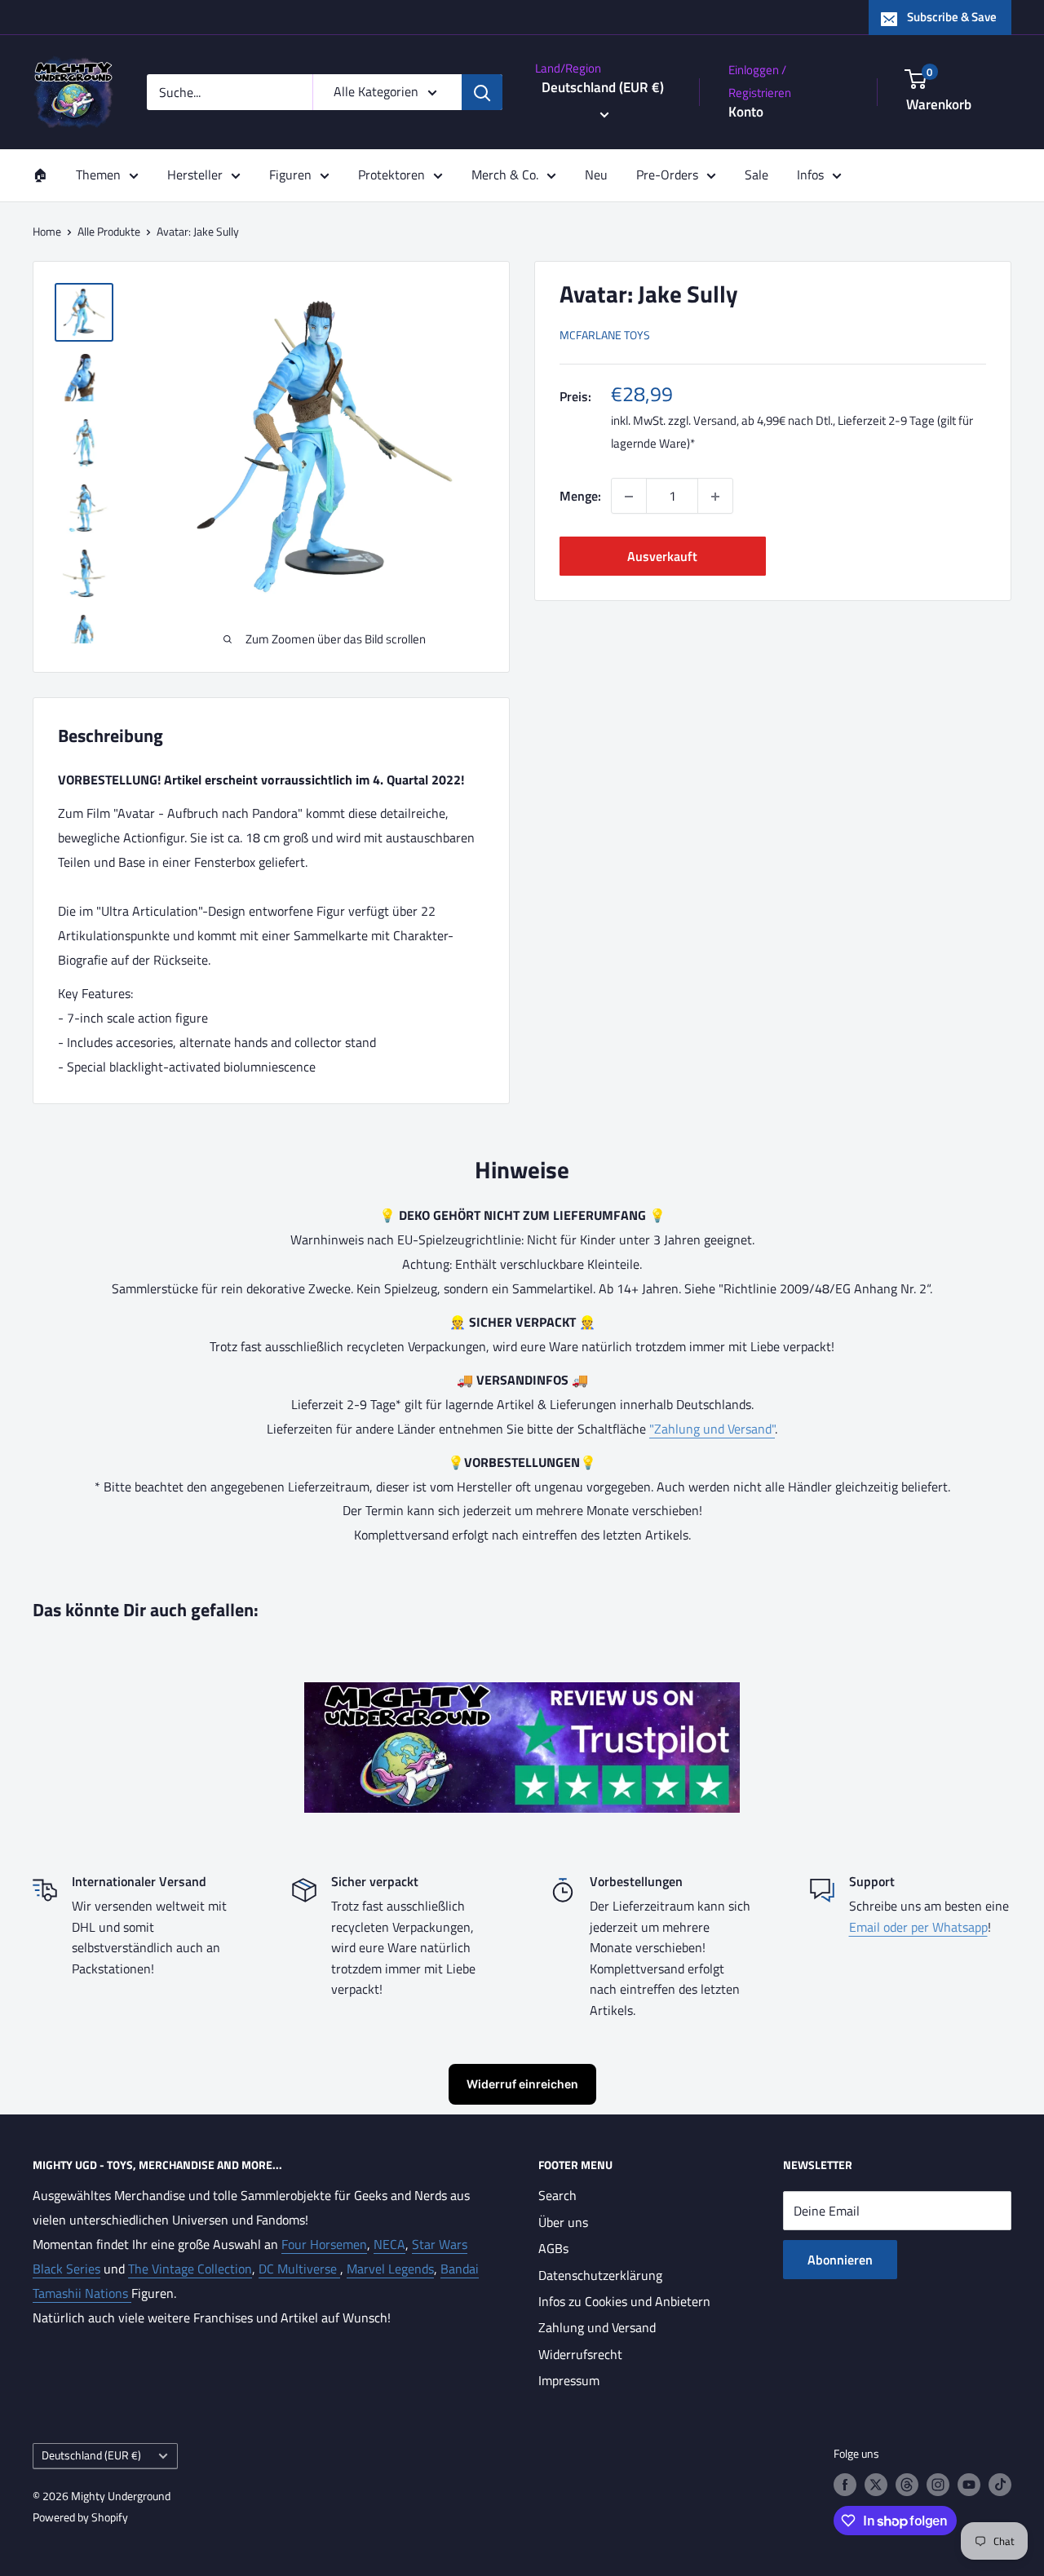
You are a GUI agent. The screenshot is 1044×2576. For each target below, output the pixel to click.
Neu (596, 175)
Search (557, 2195)
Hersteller (195, 175)
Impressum (569, 2380)
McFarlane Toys (605, 336)
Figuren (290, 175)
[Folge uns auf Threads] (907, 2485)
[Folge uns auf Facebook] (845, 2485)
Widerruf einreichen (522, 2084)
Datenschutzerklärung (600, 2275)
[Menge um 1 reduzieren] (629, 497)
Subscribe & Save (952, 17)
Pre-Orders (667, 175)
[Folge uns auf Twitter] (876, 2485)
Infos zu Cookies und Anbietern (624, 2301)
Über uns (563, 2222)
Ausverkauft (662, 557)
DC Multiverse (299, 2269)
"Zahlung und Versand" (712, 1429)
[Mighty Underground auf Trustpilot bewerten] (522, 1694)
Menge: (580, 496)
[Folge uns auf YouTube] (969, 2485)
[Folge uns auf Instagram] (938, 2485)
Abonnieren (840, 2260)
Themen (98, 175)
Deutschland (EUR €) (91, 2455)
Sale (756, 175)
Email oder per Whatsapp (918, 1927)
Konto (746, 112)
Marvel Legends (390, 2269)
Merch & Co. (505, 175)
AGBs (553, 2248)
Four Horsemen (324, 2244)
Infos (810, 175)
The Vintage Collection (190, 2269)
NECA (389, 2244)
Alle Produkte (109, 231)
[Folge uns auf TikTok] (1000, 2485)
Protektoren (391, 175)
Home (47, 231)
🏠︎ (40, 175)
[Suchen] (482, 92)
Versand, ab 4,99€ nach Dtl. (763, 421)
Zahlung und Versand (597, 2327)
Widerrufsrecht (580, 2354)
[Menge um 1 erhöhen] (715, 497)
